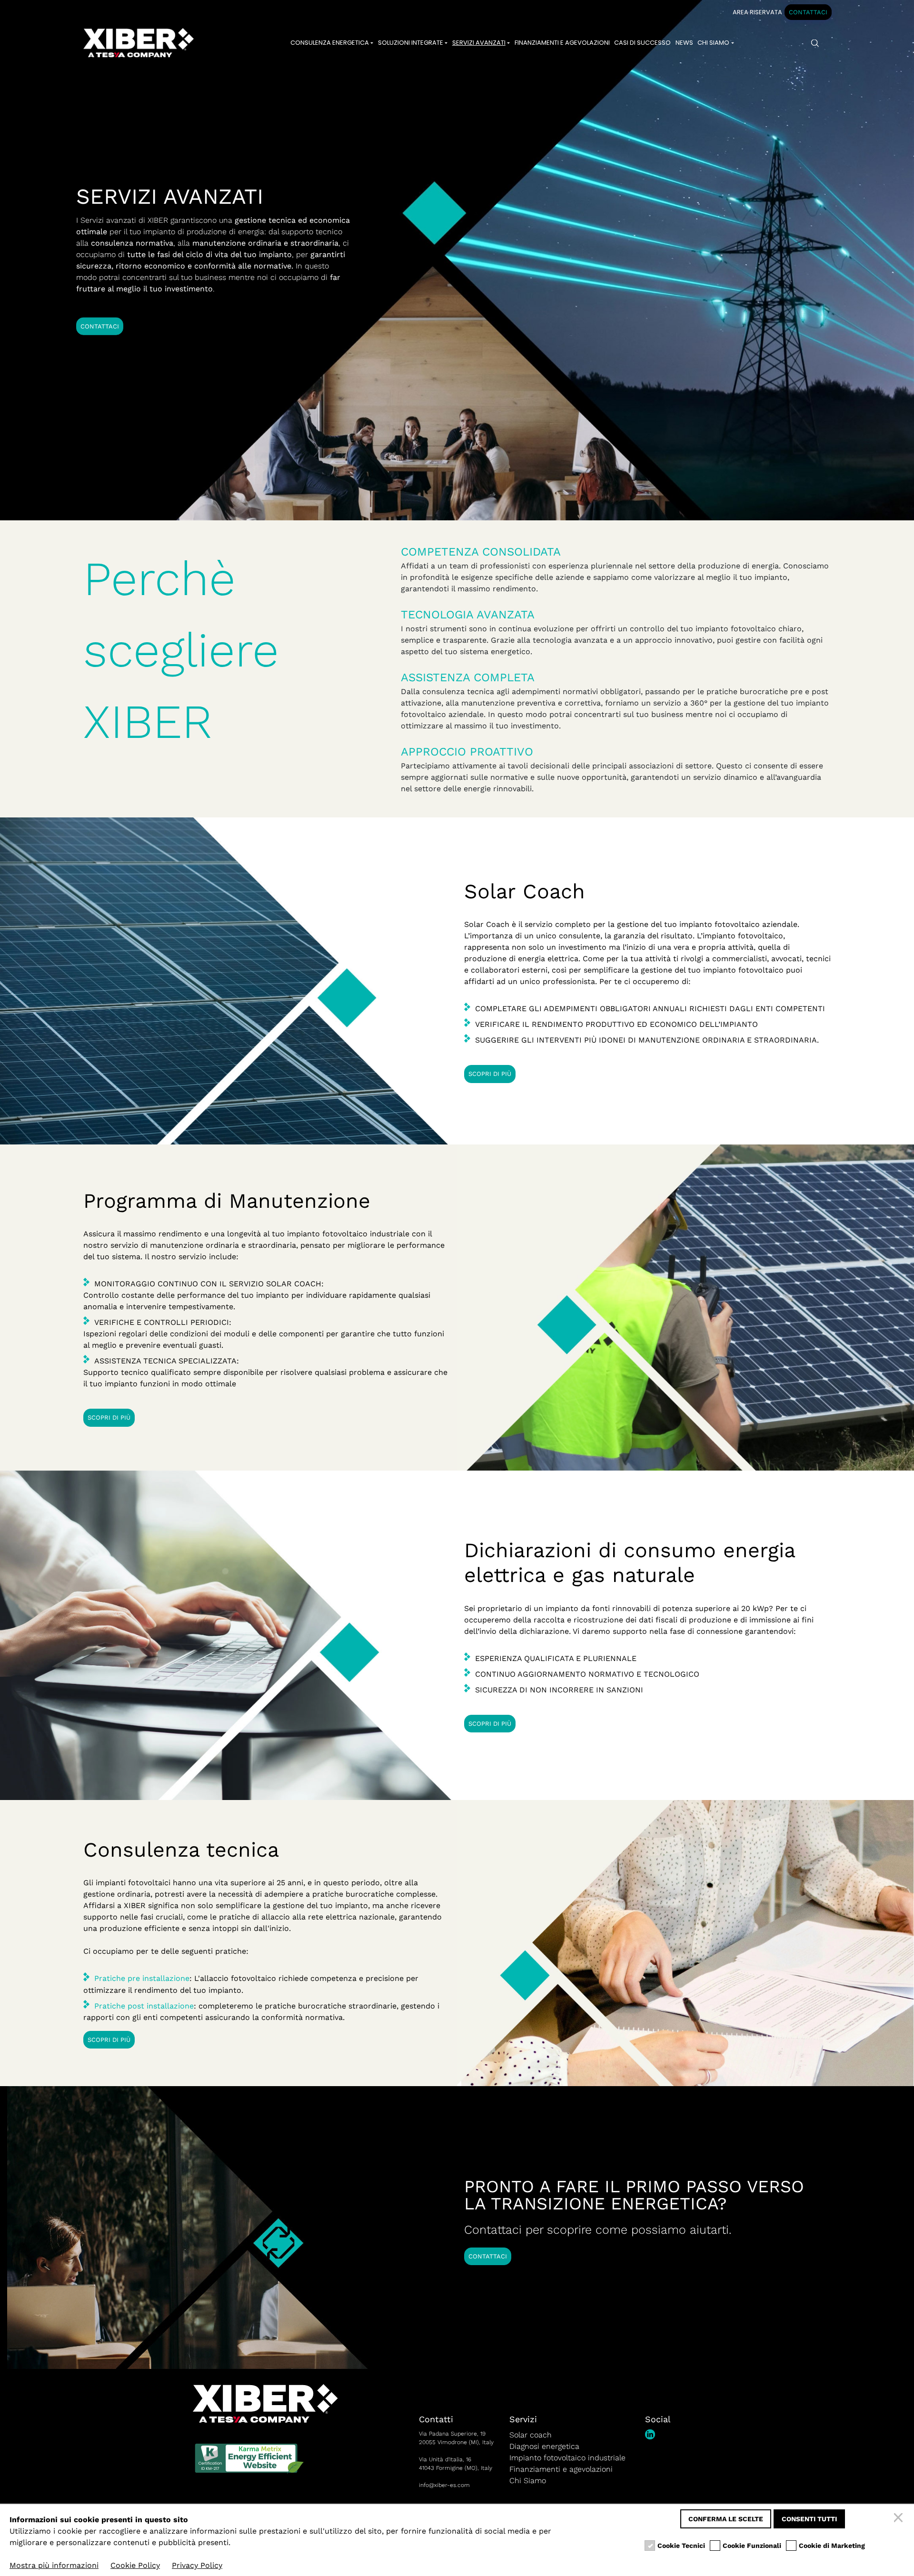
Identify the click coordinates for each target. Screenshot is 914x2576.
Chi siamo (713, 43)
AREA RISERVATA (757, 12)
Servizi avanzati (479, 43)
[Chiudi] (900, 2519)
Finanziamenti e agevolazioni (562, 43)
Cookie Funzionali (752, 2546)
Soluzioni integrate (411, 43)
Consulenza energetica (330, 43)
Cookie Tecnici (681, 2546)
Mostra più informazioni (54, 2565)
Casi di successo (642, 43)
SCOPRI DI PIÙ (490, 1074)
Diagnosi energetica (544, 2446)
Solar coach (531, 2435)
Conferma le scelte (726, 2519)
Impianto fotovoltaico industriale (567, 2458)
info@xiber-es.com (444, 2485)
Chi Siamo (528, 2481)
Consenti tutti (809, 2519)
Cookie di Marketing (832, 2546)
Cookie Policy (135, 2565)
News (684, 43)
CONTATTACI (808, 12)
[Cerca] (815, 43)
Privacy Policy (197, 2565)
